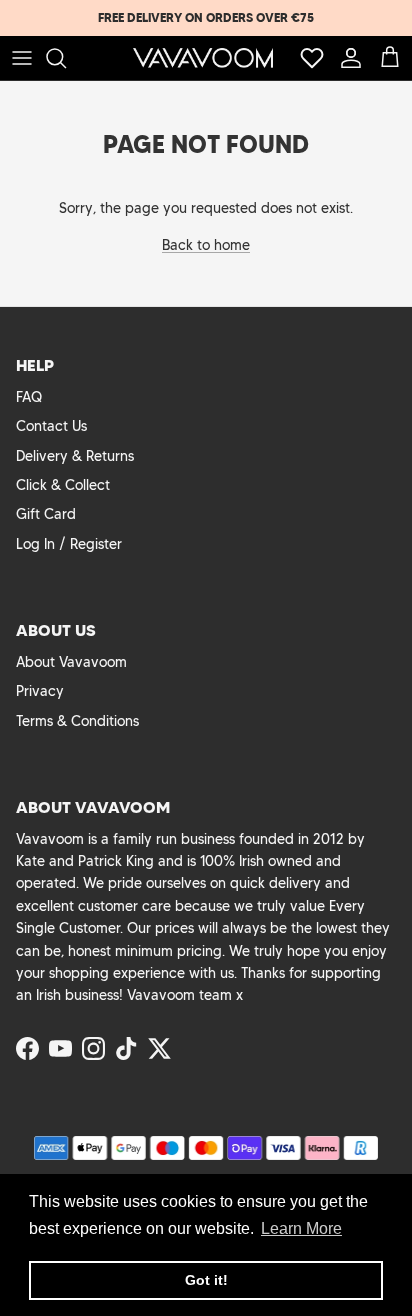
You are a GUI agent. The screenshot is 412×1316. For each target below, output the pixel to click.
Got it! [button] (206, 1280)
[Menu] (22, 58)
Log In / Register (69, 544)
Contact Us (51, 426)
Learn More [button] (301, 1228)
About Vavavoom (71, 662)
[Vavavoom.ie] (203, 58)
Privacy (40, 691)
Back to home (206, 245)
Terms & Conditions (77, 721)
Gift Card (46, 514)
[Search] (66, 58)
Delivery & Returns (75, 456)
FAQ (29, 397)
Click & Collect (63, 485)
